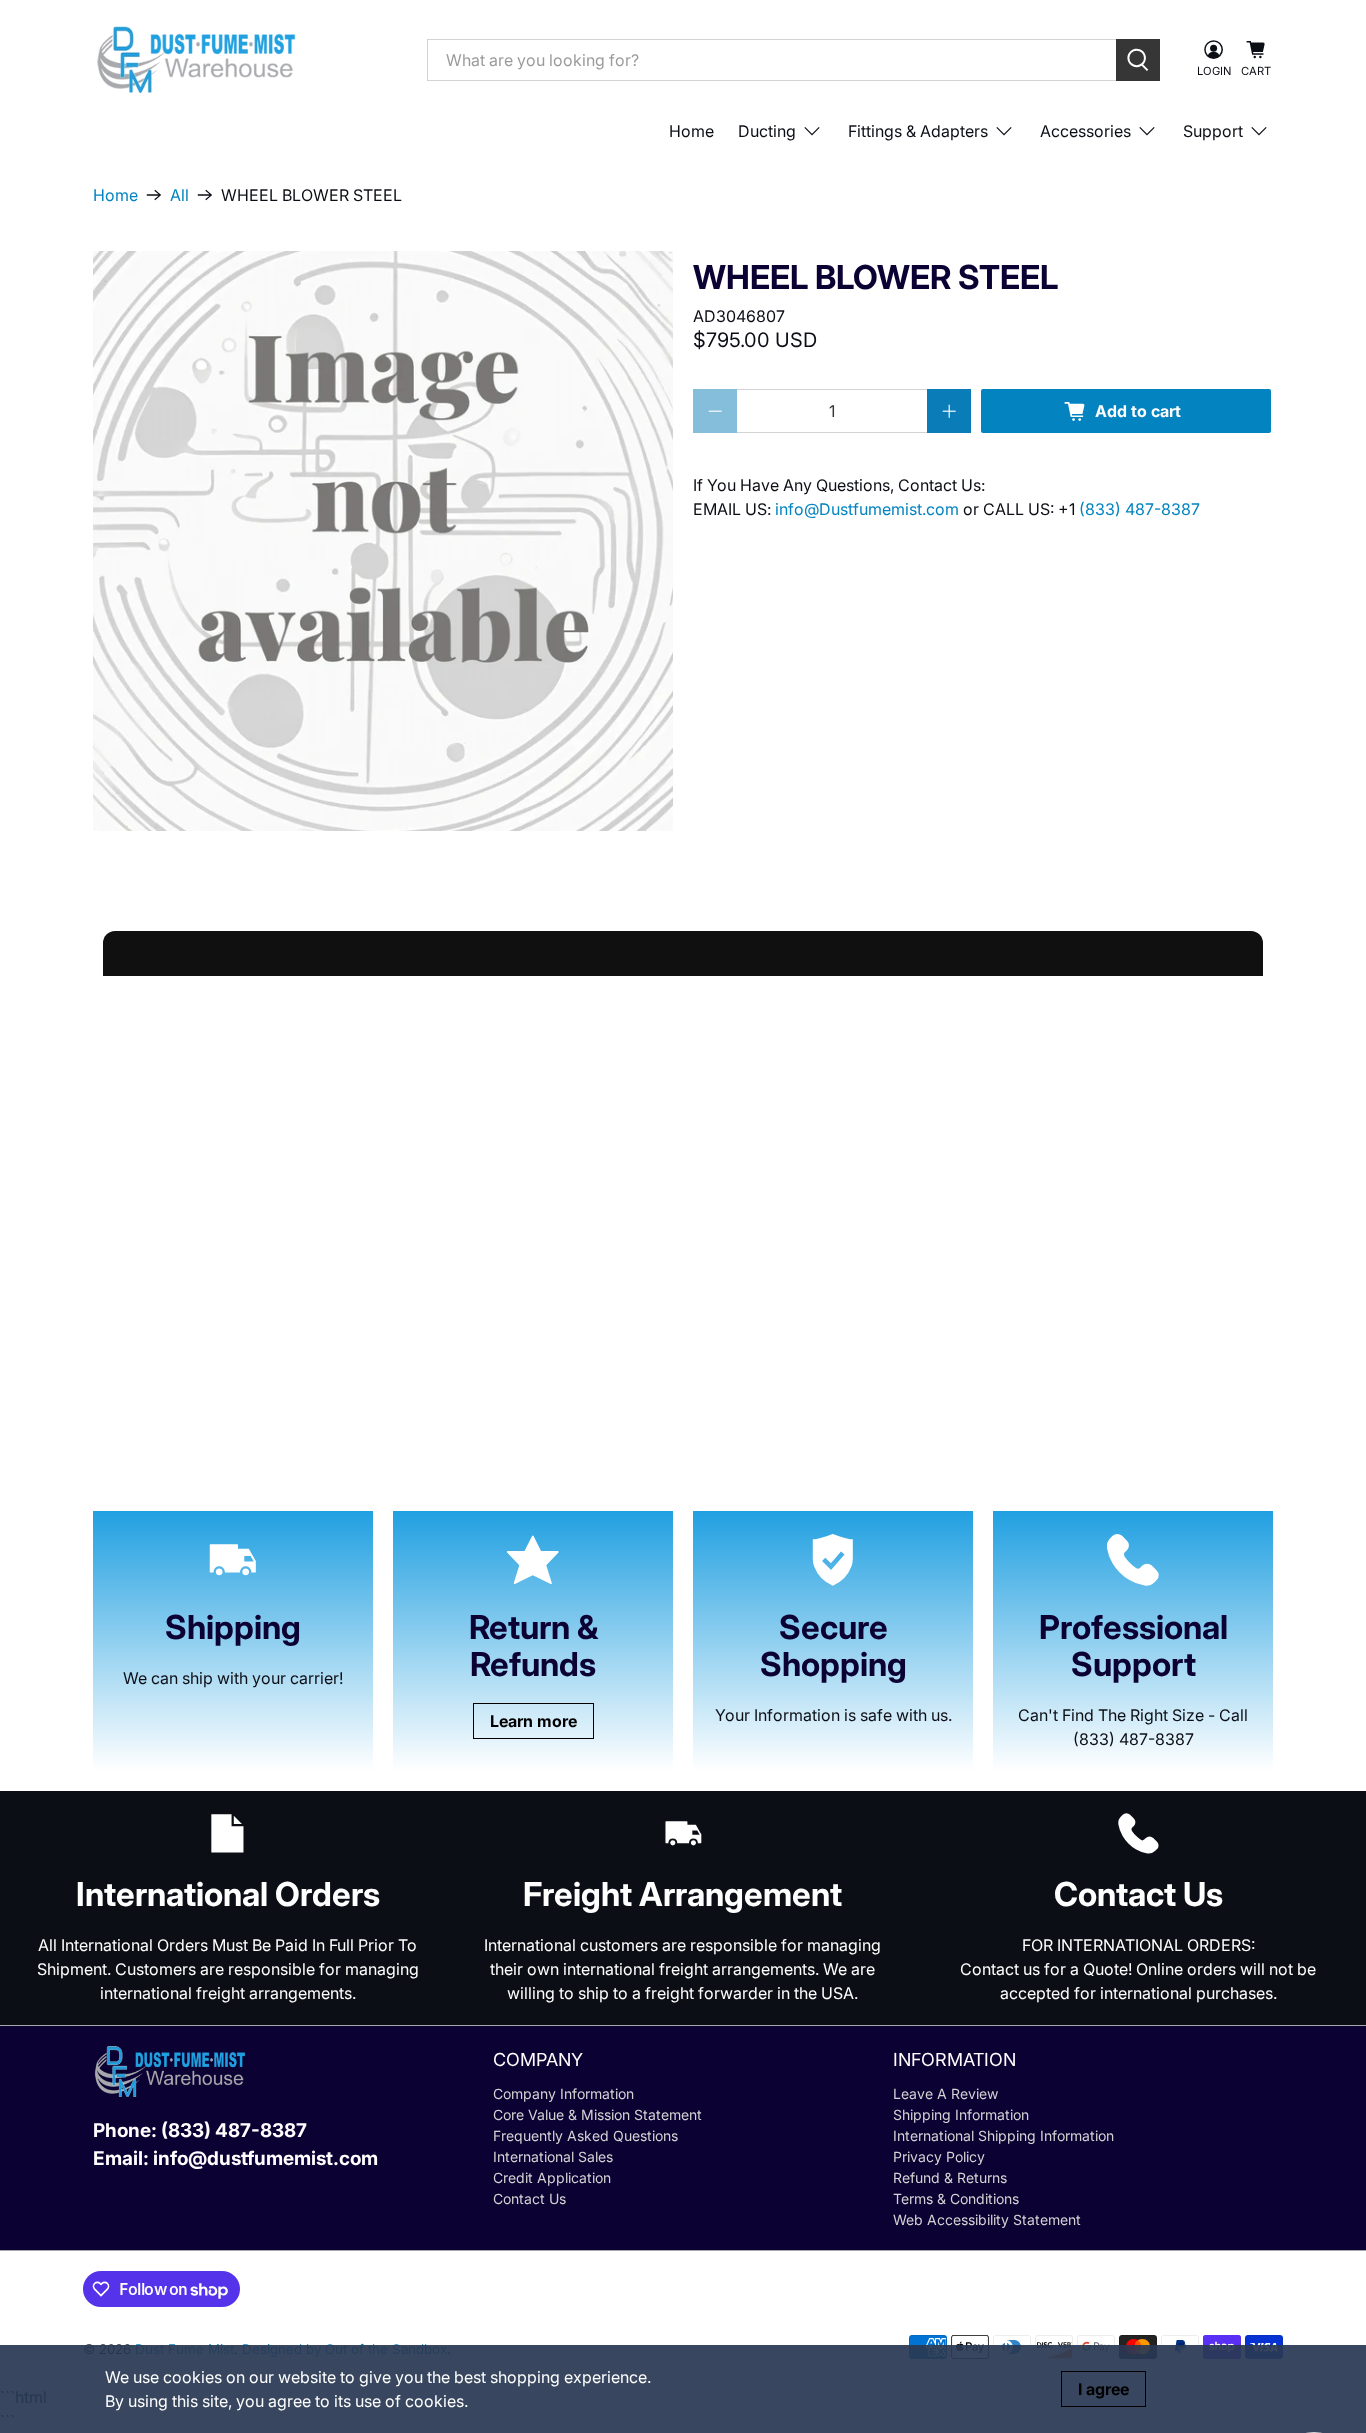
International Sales (553, 2156)
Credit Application (552, 2177)
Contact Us (529, 2198)
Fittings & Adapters (918, 131)
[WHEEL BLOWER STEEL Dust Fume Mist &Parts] (383, 541)
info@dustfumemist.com (265, 2158)
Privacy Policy (939, 2156)
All (179, 195)
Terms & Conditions (956, 2198)
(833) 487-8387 (1139, 509)
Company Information (563, 2093)
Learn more (533, 1721)
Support (1213, 131)
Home (691, 131)
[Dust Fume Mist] (245, 59)
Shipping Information (961, 2114)
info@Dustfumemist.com (869, 509)
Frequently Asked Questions (585, 2135)
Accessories (1085, 131)
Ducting (767, 131)
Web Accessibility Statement (987, 2219)
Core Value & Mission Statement (597, 2114)
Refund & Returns (950, 2177)
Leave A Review (945, 2093)
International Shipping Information (1003, 2135)
